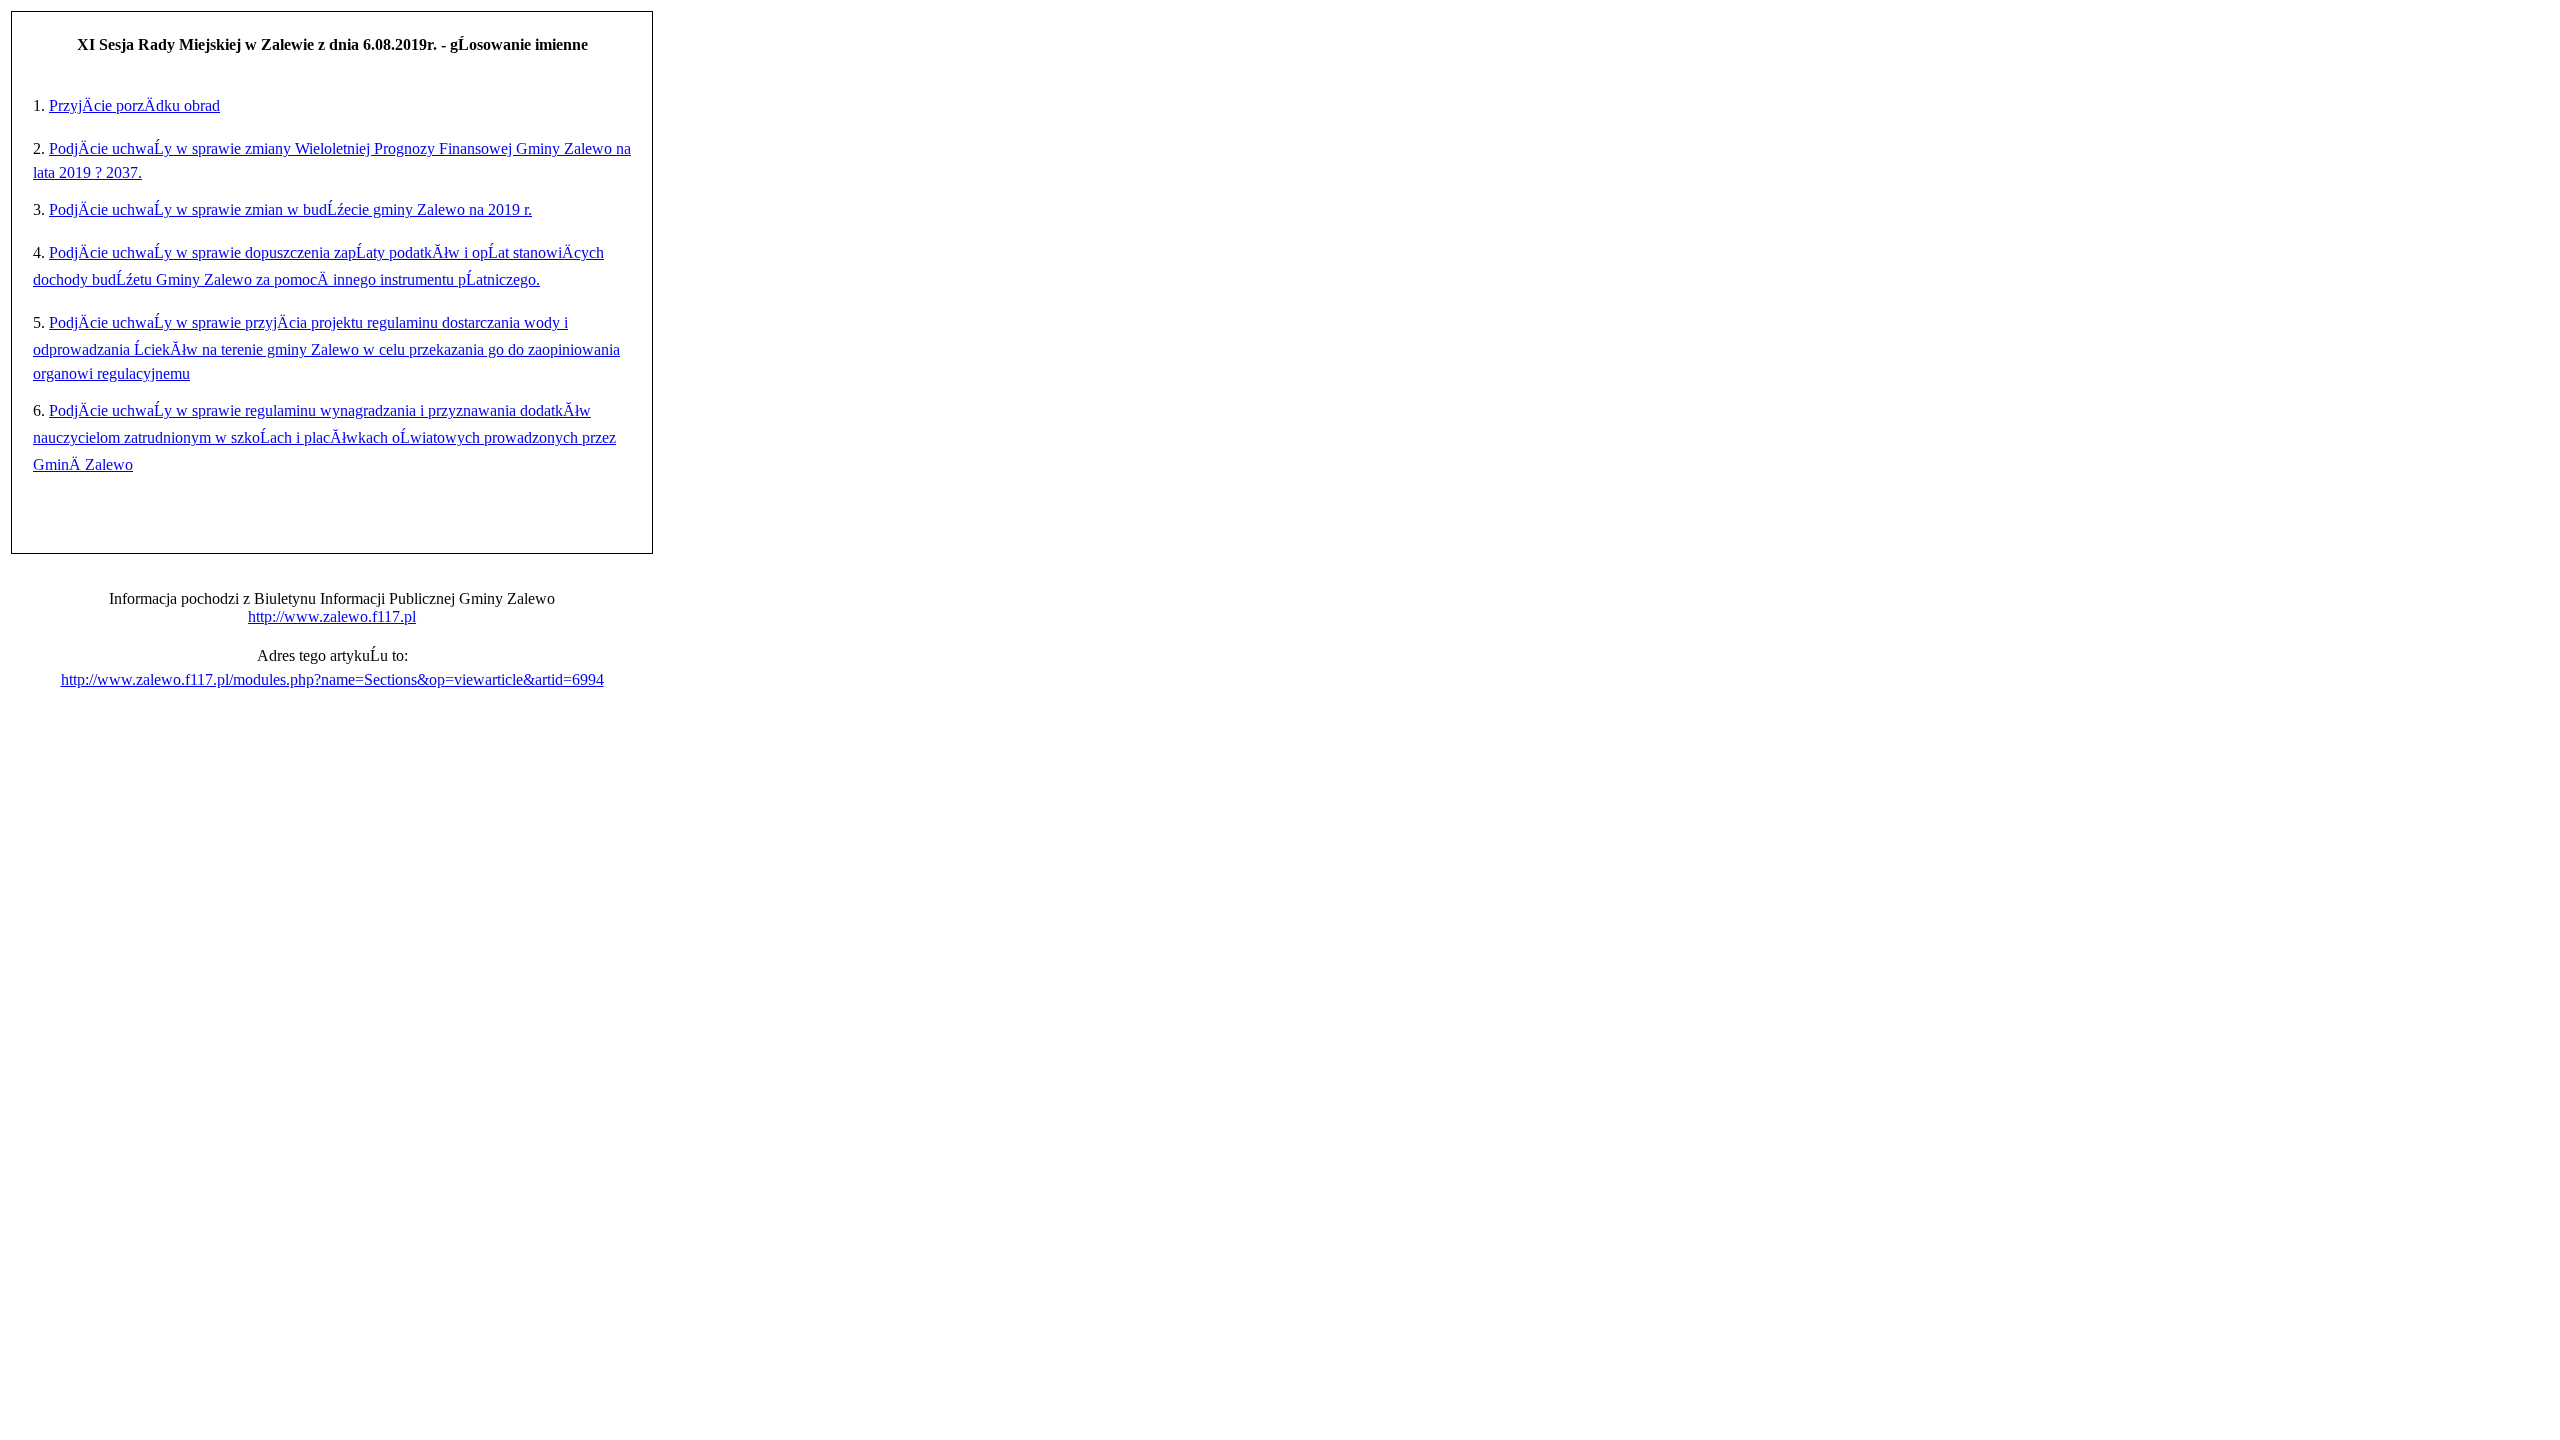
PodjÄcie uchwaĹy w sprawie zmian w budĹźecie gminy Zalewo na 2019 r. (290, 209)
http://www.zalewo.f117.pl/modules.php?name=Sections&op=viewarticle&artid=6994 (332, 679)
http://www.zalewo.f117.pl (332, 616)
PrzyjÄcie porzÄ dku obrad (134, 105)
